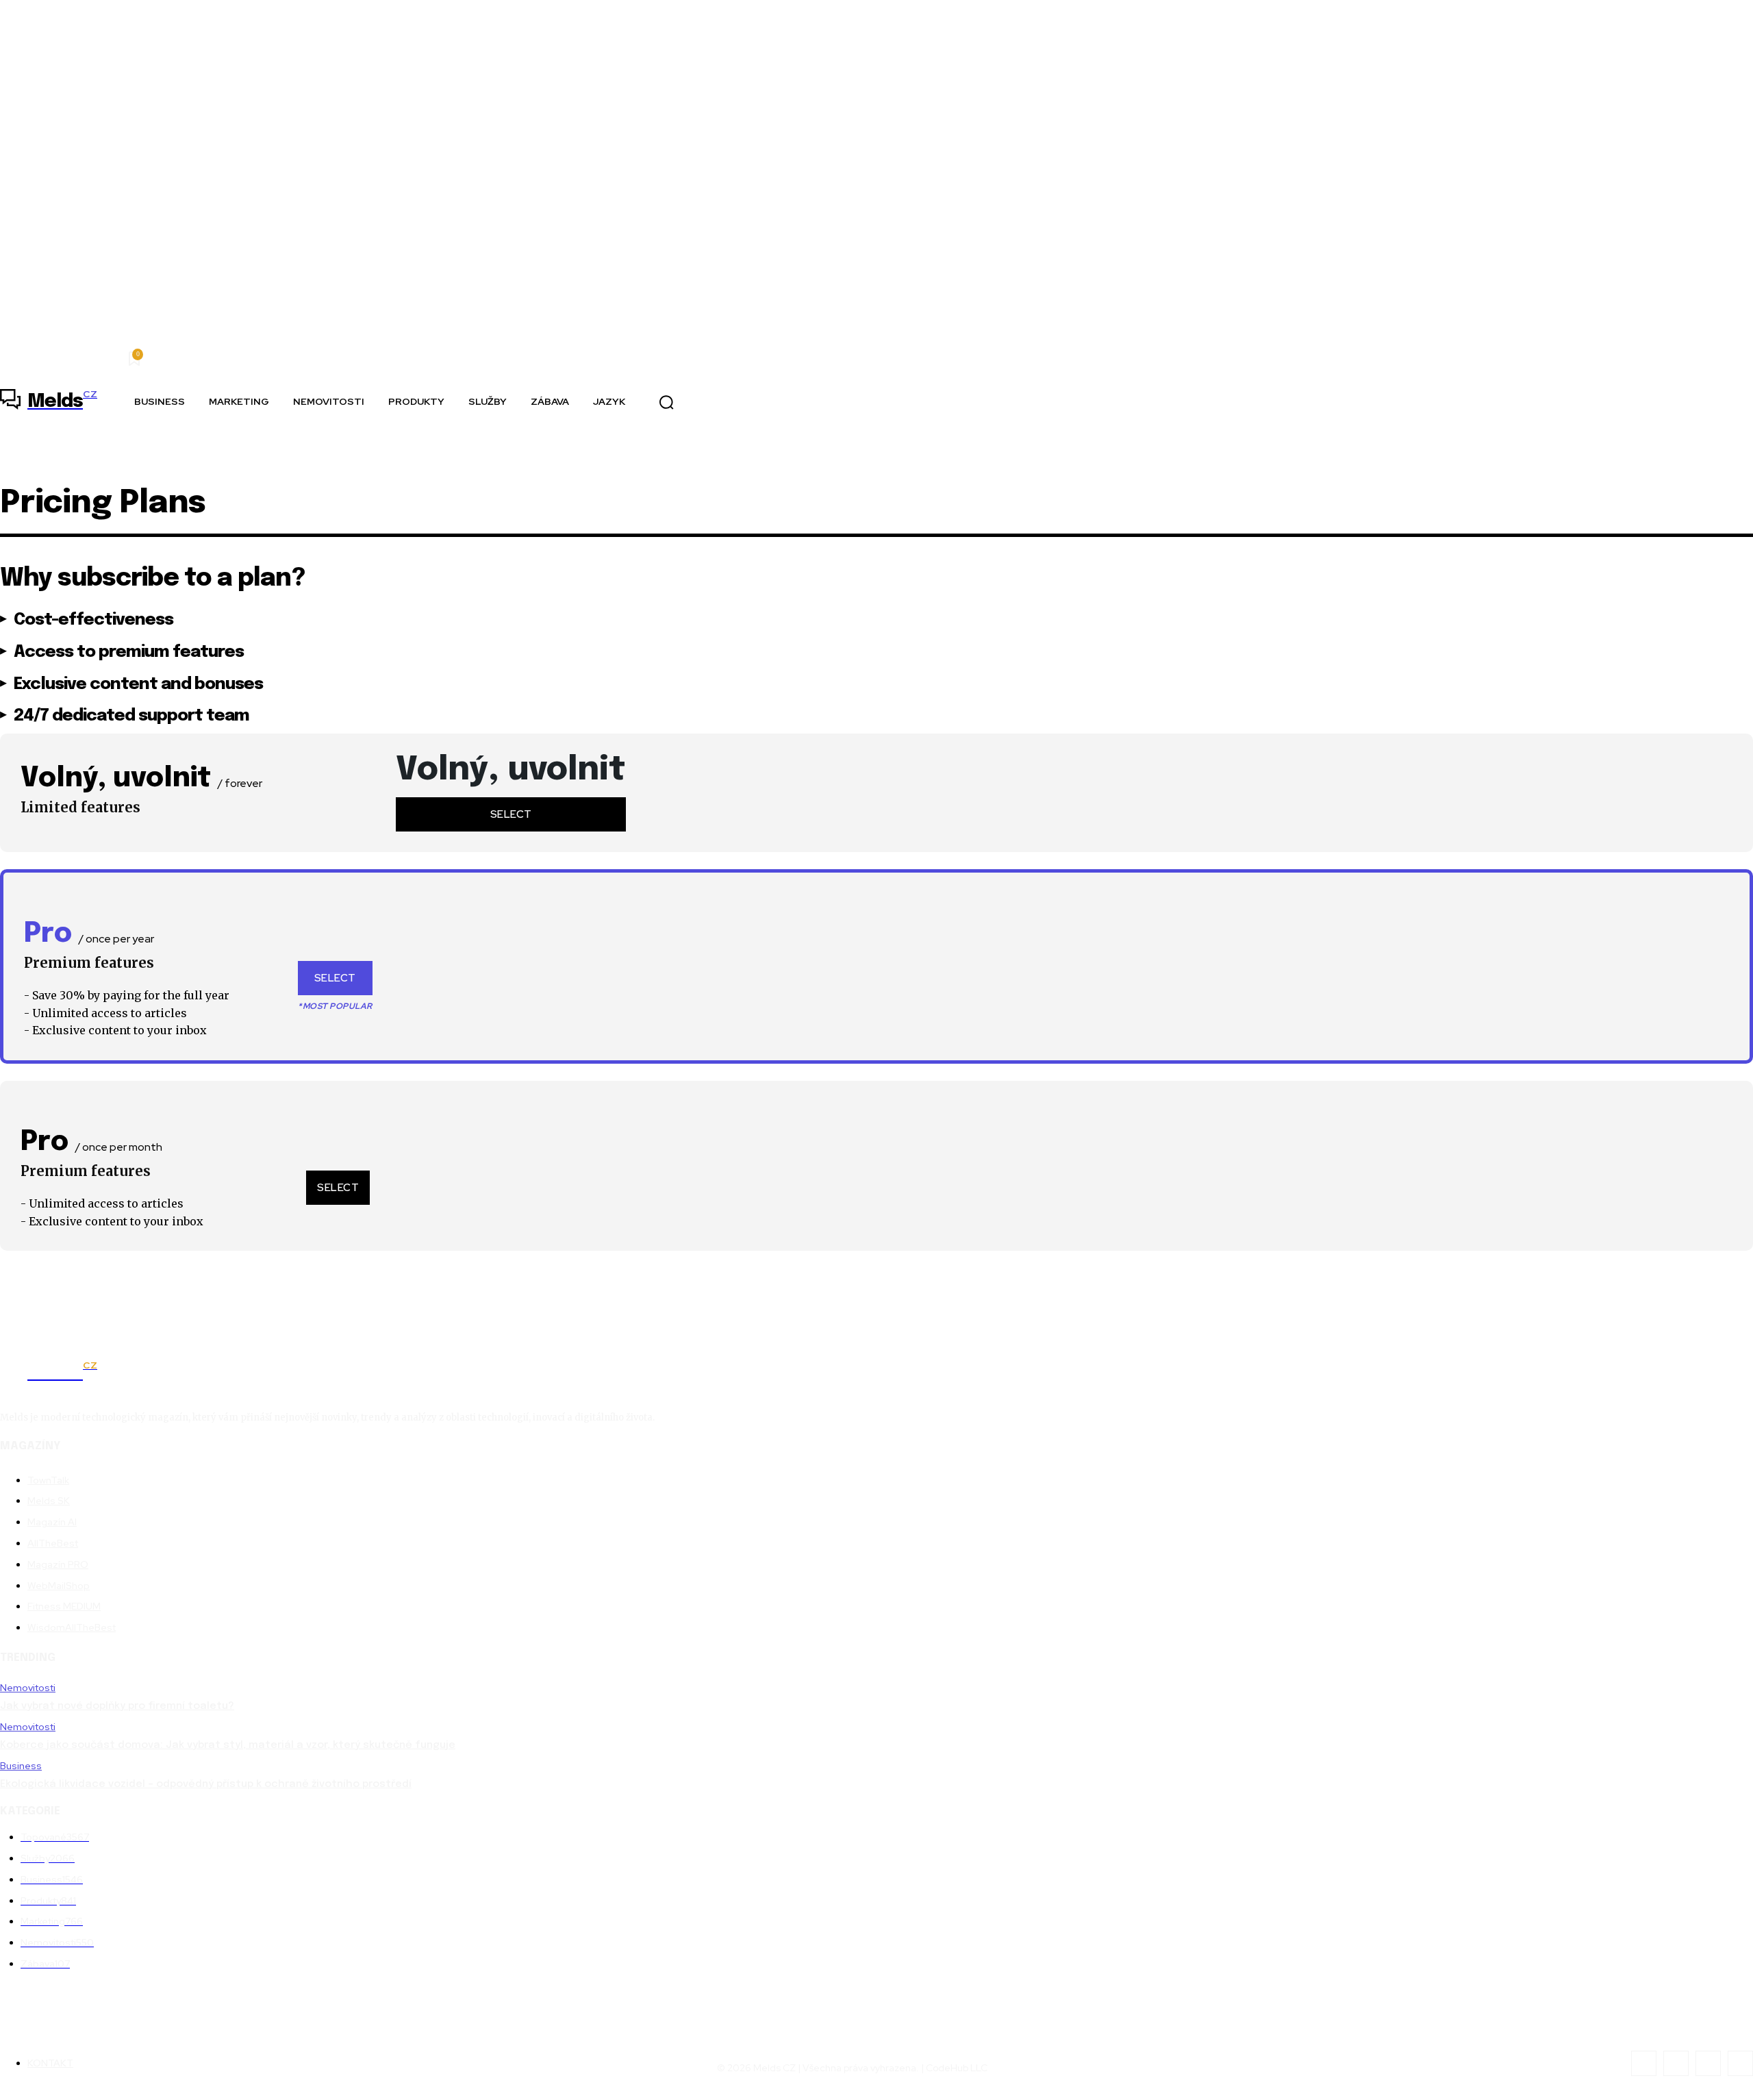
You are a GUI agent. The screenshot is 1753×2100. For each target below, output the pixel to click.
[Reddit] (1708, 2063)
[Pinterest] (1676, 2063)
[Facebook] (1644, 2063)
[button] (666, 402)
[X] (1740, 2063)
